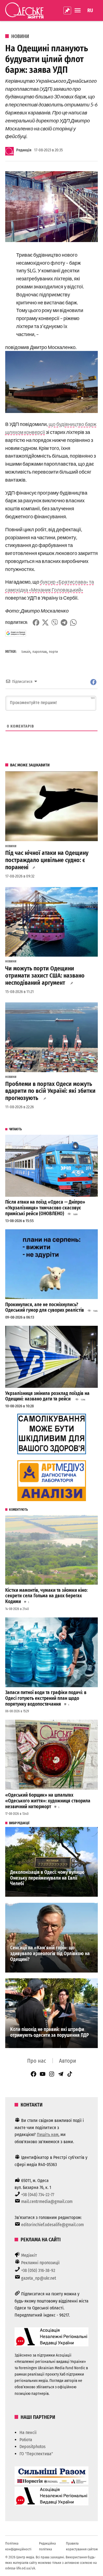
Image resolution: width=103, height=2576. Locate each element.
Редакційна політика (47, 2546)
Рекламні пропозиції (40, 2263)
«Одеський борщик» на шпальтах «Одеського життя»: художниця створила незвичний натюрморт (48, 1801)
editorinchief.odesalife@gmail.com (52, 2225)
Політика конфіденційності (18, 2546)
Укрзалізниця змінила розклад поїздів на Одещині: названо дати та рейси (47, 1396)
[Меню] (78, 10)
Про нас (37, 2061)
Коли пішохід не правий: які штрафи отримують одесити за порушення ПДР (49, 2032)
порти (53, 652)
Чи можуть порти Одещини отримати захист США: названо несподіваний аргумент (45, 976)
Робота (26, 2440)
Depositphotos (33, 2447)
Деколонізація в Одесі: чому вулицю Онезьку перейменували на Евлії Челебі (47, 1878)
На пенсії (28, 2433)
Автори (68, 2061)
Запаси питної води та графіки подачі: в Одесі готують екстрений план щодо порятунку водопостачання (46, 1698)
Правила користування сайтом (82, 2546)
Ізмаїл (26, 652)
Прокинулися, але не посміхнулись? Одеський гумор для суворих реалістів (45, 1308)
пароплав (40, 652)
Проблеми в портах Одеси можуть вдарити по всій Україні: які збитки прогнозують (50, 1091)
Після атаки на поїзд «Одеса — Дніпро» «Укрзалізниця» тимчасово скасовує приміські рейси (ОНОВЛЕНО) (45, 1208)
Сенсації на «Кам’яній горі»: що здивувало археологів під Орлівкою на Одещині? (50, 1954)
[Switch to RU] (90, 10)
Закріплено (67, 10)
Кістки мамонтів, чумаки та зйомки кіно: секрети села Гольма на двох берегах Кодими (46, 1596)
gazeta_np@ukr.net (39, 2278)
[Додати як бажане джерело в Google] (16, 633)
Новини (20, 36)
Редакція (24, 150)
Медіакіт (29, 2255)
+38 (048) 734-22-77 (38, 2195)
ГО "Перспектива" (36, 2454)
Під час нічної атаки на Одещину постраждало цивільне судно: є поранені (47, 860)
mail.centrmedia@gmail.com (47, 2201)
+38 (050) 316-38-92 (38, 2270)
